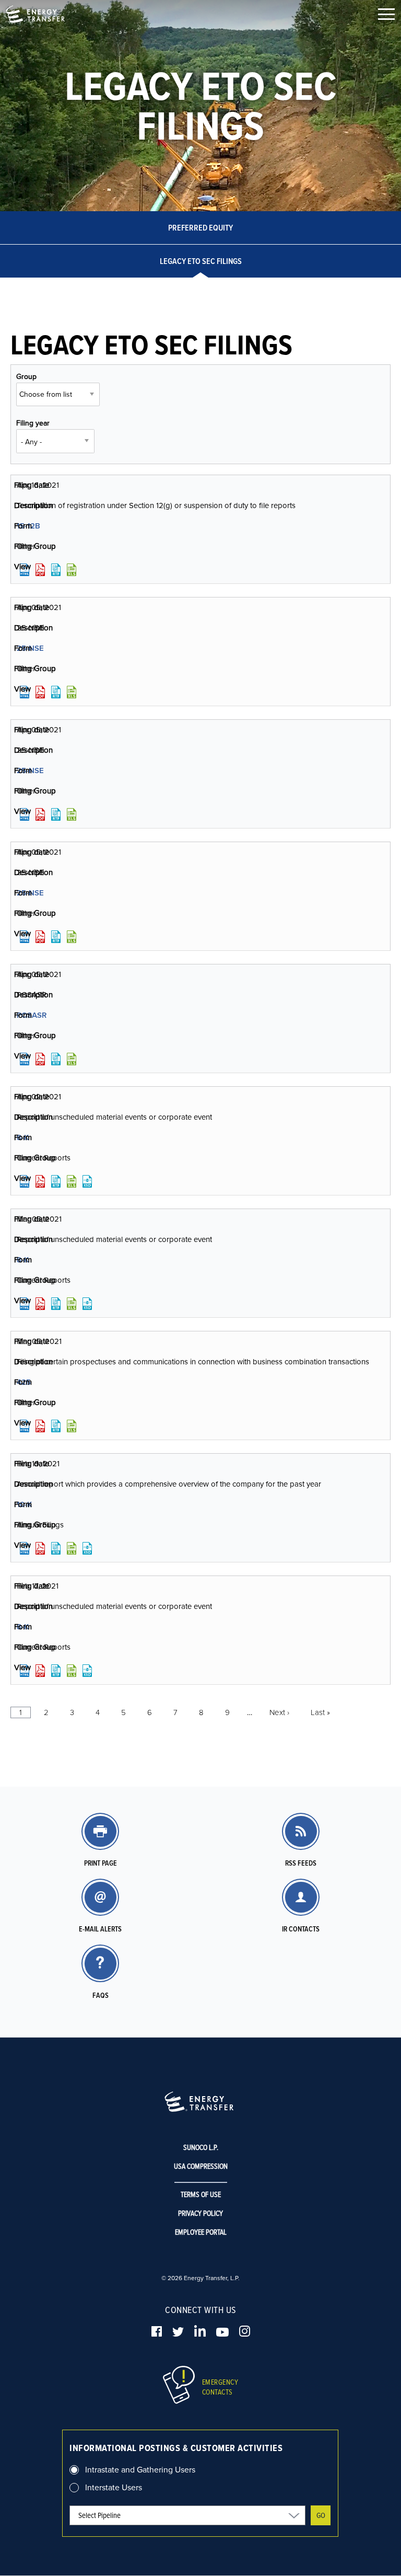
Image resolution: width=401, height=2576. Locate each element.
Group (26, 376)
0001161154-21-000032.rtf (56, 1548)
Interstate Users (114, 2487)
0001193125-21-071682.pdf (40, 1426)
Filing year (33, 423)
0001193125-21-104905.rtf (56, 1181)
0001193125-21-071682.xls (72, 1426)
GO (321, 2515)
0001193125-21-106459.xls (72, 1059)
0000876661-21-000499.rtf (56, 937)
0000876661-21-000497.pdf (40, 692)
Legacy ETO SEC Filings (201, 261)
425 (24, 1382)
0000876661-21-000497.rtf (56, 692)
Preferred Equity (200, 228)
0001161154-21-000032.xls (72, 1548)
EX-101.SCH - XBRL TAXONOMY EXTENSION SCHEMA (87, 1181)
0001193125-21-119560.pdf (40, 570)
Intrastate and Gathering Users (140, 2469)
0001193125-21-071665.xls (72, 1304)
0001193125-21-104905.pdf (40, 1181)
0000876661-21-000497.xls (72, 692)
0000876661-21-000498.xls (72, 814)
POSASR (32, 1015)
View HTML (25, 570)
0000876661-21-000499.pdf (40, 937)
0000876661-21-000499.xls (72, 937)
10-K (24, 1504)
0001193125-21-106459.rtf (56, 1059)
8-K (23, 1137)
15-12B (28, 526)
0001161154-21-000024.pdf (40, 1671)
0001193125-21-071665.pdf (40, 1304)
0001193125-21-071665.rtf (56, 1304)
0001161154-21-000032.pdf (40, 1548)
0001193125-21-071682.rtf (56, 1426)
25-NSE (30, 648)
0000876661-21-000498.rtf (56, 814)
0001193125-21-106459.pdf (40, 1059)
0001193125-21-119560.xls (72, 570)
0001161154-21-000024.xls (72, 1671)
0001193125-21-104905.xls (72, 1181)
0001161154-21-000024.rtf (56, 1671)
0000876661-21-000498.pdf (40, 814)
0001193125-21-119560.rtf (56, 570)
